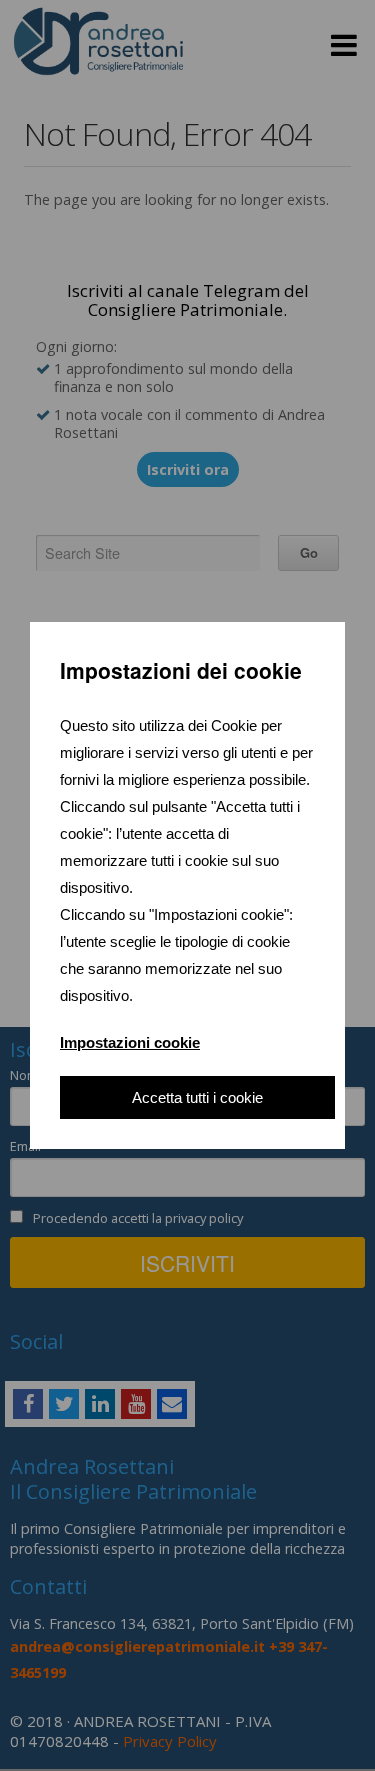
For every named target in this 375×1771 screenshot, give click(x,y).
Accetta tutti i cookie (197, 1097)
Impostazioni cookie (130, 1042)
